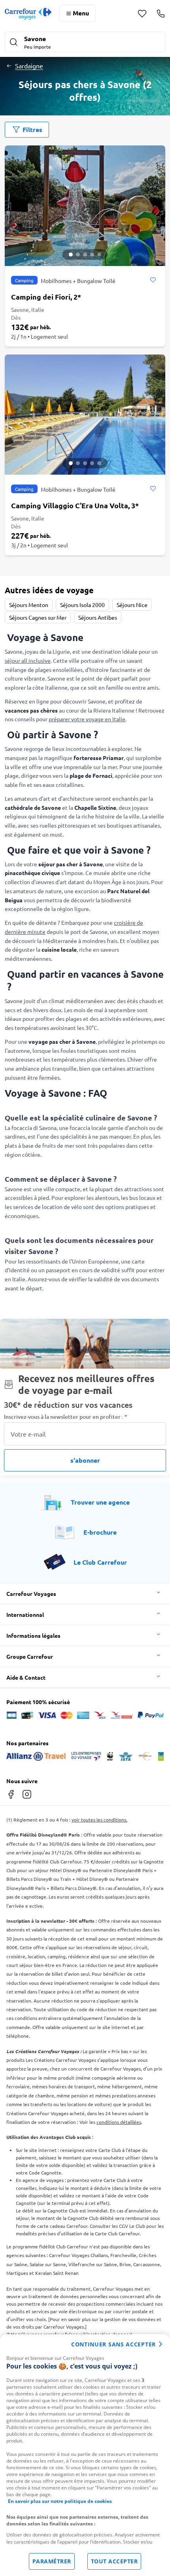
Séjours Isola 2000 (82, 605)
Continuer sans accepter (113, 2344)
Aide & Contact (26, 1677)
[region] (85, 2455)
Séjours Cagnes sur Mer (38, 617)
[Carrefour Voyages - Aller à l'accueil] (28, 14)
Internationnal (25, 1614)
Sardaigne (29, 66)
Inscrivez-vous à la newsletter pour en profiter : (66, 1417)
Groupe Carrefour (30, 1656)
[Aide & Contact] (161, 13)
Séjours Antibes (98, 617)
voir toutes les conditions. (99, 1820)
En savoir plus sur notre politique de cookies (60, 2501)
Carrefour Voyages (31, 1593)
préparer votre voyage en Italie (87, 719)
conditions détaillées (119, 2122)
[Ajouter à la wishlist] (153, 280)
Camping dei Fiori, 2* (46, 297)
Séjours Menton (29, 605)
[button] (85, 43)
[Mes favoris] (142, 14)
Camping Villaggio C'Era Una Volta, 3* (75, 505)
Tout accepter (114, 2561)
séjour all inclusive (28, 660)
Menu (81, 13)
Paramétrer (52, 2561)
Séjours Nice (132, 605)
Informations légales (33, 1635)
